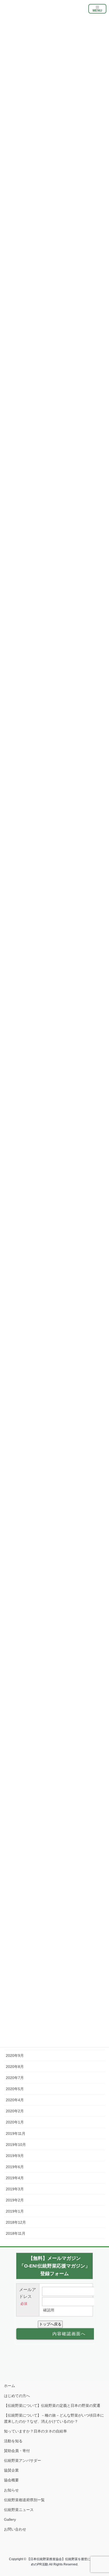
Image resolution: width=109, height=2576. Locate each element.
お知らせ (11, 2490)
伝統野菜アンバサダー (22, 2460)
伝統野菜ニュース (19, 2510)
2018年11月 (16, 2233)
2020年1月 (15, 2122)
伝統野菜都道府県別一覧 (24, 2500)
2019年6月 (15, 2167)
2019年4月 (15, 2178)
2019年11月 (16, 2133)
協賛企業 (11, 2470)
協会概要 (11, 2480)
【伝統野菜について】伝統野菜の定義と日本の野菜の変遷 (52, 2406)
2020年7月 (15, 2078)
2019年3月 (15, 2189)
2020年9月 (15, 2056)
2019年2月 (15, 2200)
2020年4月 (15, 2100)
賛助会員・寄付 (17, 2451)
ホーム (10, 2386)
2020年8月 (15, 2067)
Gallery (10, 2519)
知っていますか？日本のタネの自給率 (35, 2431)
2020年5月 (15, 2089)
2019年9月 (15, 2156)
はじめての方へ (17, 2396)
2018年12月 (16, 2222)
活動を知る (13, 2441)
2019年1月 (15, 2211)
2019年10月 (16, 2145)
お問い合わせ (15, 2529)
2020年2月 (15, 2111)
